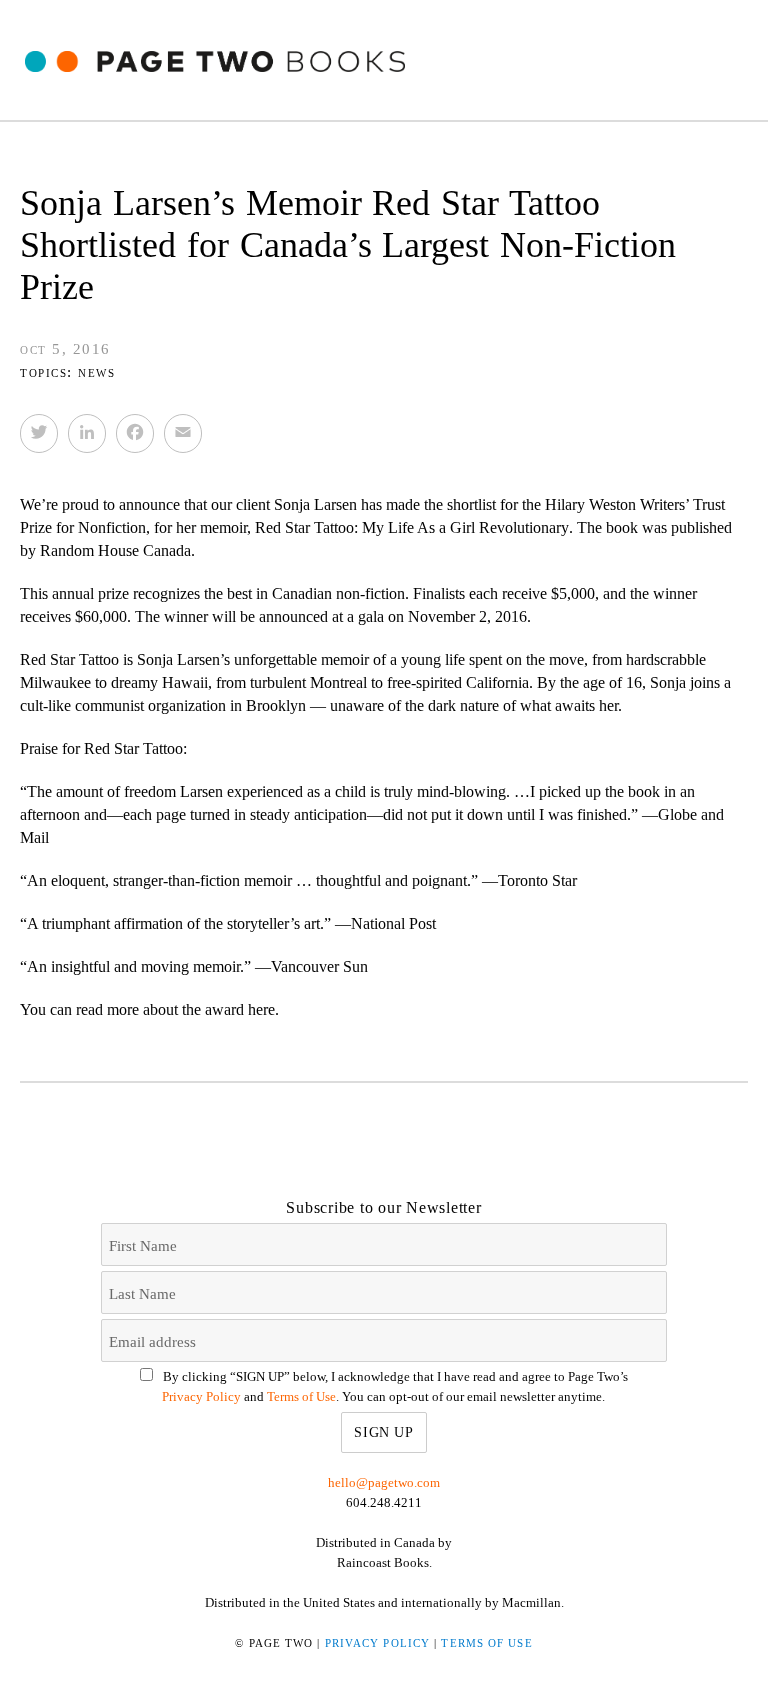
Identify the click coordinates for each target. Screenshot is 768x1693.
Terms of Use (301, 1396)
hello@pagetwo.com (384, 1482)
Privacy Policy (201, 1396)
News (96, 372)
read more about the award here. (177, 1009)
